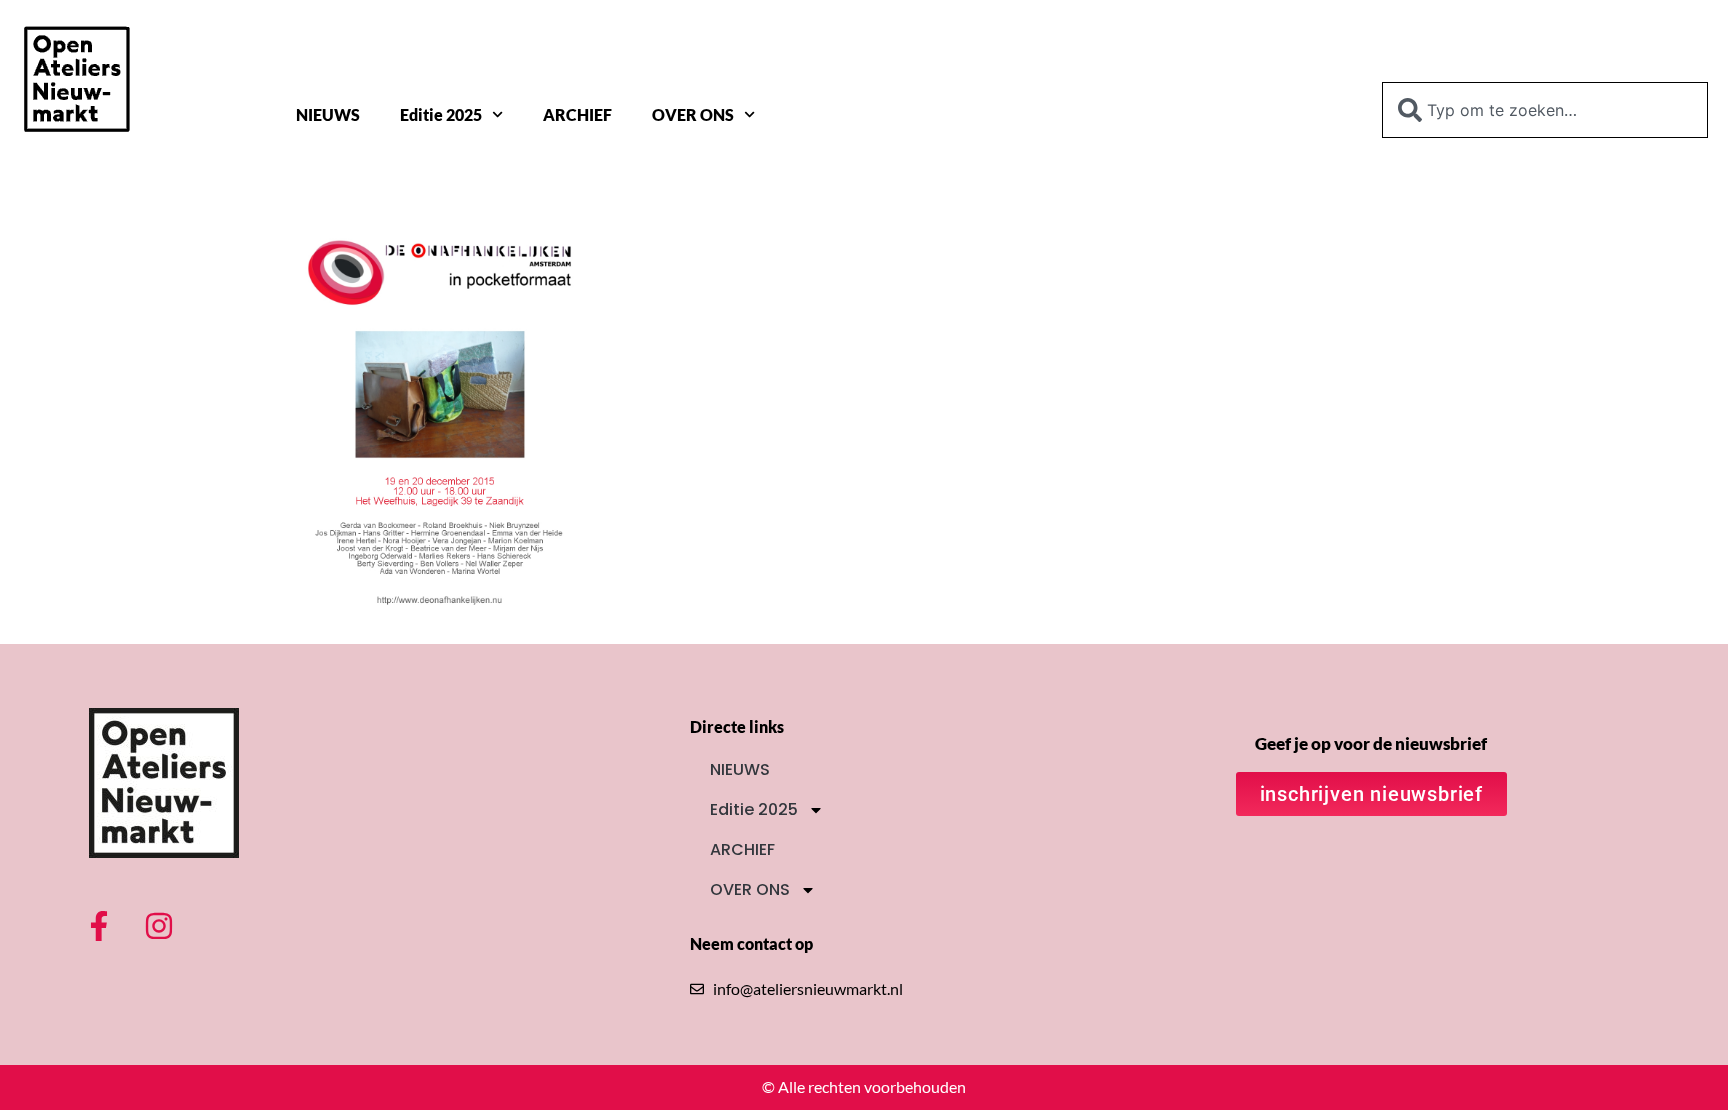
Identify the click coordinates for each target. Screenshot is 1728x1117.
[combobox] (1545, 110)
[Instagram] (159, 926)
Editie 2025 (441, 114)
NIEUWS (328, 114)
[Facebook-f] (99, 926)
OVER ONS (693, 114)
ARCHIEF (577, 114)
